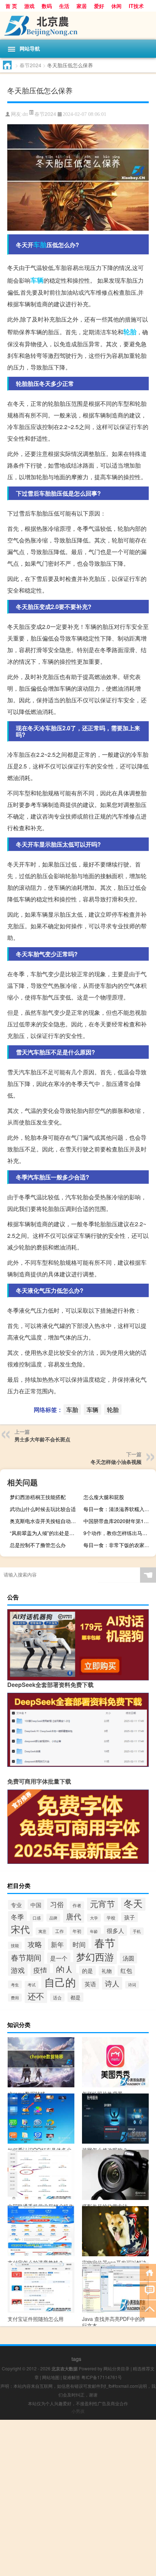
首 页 (11, 6)
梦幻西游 (95, 1956)
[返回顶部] (148, 2308)
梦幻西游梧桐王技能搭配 (38, 1497)
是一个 (59, 1958)
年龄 (94, 1931)
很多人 (115, 1931)
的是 (87, 1971)
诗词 (132, 1985)
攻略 (35, 1944)
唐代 (74, 1916)
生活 (64, 6)
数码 (47, 6)
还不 (36, 1996)
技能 (15, 1945)
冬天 (133, 1903)
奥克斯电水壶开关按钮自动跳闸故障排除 (45, 1521)
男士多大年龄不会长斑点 (42, 1439)
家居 (82, 6)
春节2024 (30, 65)
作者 (77, 1905)
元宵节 (102, 1903)
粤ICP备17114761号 (102, 2377)
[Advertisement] (78, 2498)
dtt (25, 114)
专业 (16, 1905)
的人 (65, 1969)
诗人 (112, 1983)
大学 (94, 1918)
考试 (32, 1985)
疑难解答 (71, 2377)
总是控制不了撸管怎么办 (38, 1545)
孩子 (130, 1917)
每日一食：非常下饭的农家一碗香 (119, 1545)
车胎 (40, 245)
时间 (79, 1944)
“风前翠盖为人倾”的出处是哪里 (45, 1533)
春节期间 (26, 1957)
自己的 (60, 1982)
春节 (105, 1942)
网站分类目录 (116, 2368)
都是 (75, 1997)
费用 (15, 1998)
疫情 (40, 1970)
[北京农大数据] (78, 26)
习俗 (57, 1904)
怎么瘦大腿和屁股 (104, 1497)
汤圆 (128, 1958)
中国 (36, 1905)
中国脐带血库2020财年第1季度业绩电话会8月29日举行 (119, 1521)
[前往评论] (148, 2290)
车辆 (37, 280)
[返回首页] (148, 2272)
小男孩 (78, 2411)
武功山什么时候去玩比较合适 (43, 1509)
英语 (90, 1984)
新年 (57, 1944)
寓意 (42, 1931)
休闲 (116, 6)
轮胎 (130, 332)
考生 (15, 1985)
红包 (126, 1971)
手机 (137, 1931)
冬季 (17, 1917)
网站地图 (51, 2377)
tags (76, 2359)
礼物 (107, 1971)
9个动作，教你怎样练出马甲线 (118, 1533)
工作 (59, 1931)
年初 (77, 1931)
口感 (37, 1918)
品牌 (53, 1918)
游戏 (29, 6)
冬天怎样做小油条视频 (116, 1462)
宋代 (20, 1929)
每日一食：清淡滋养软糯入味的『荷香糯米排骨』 (119, 1509)
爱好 (99, 6)
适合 (57, 1997)
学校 (111, 1917)
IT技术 (136, 6)
